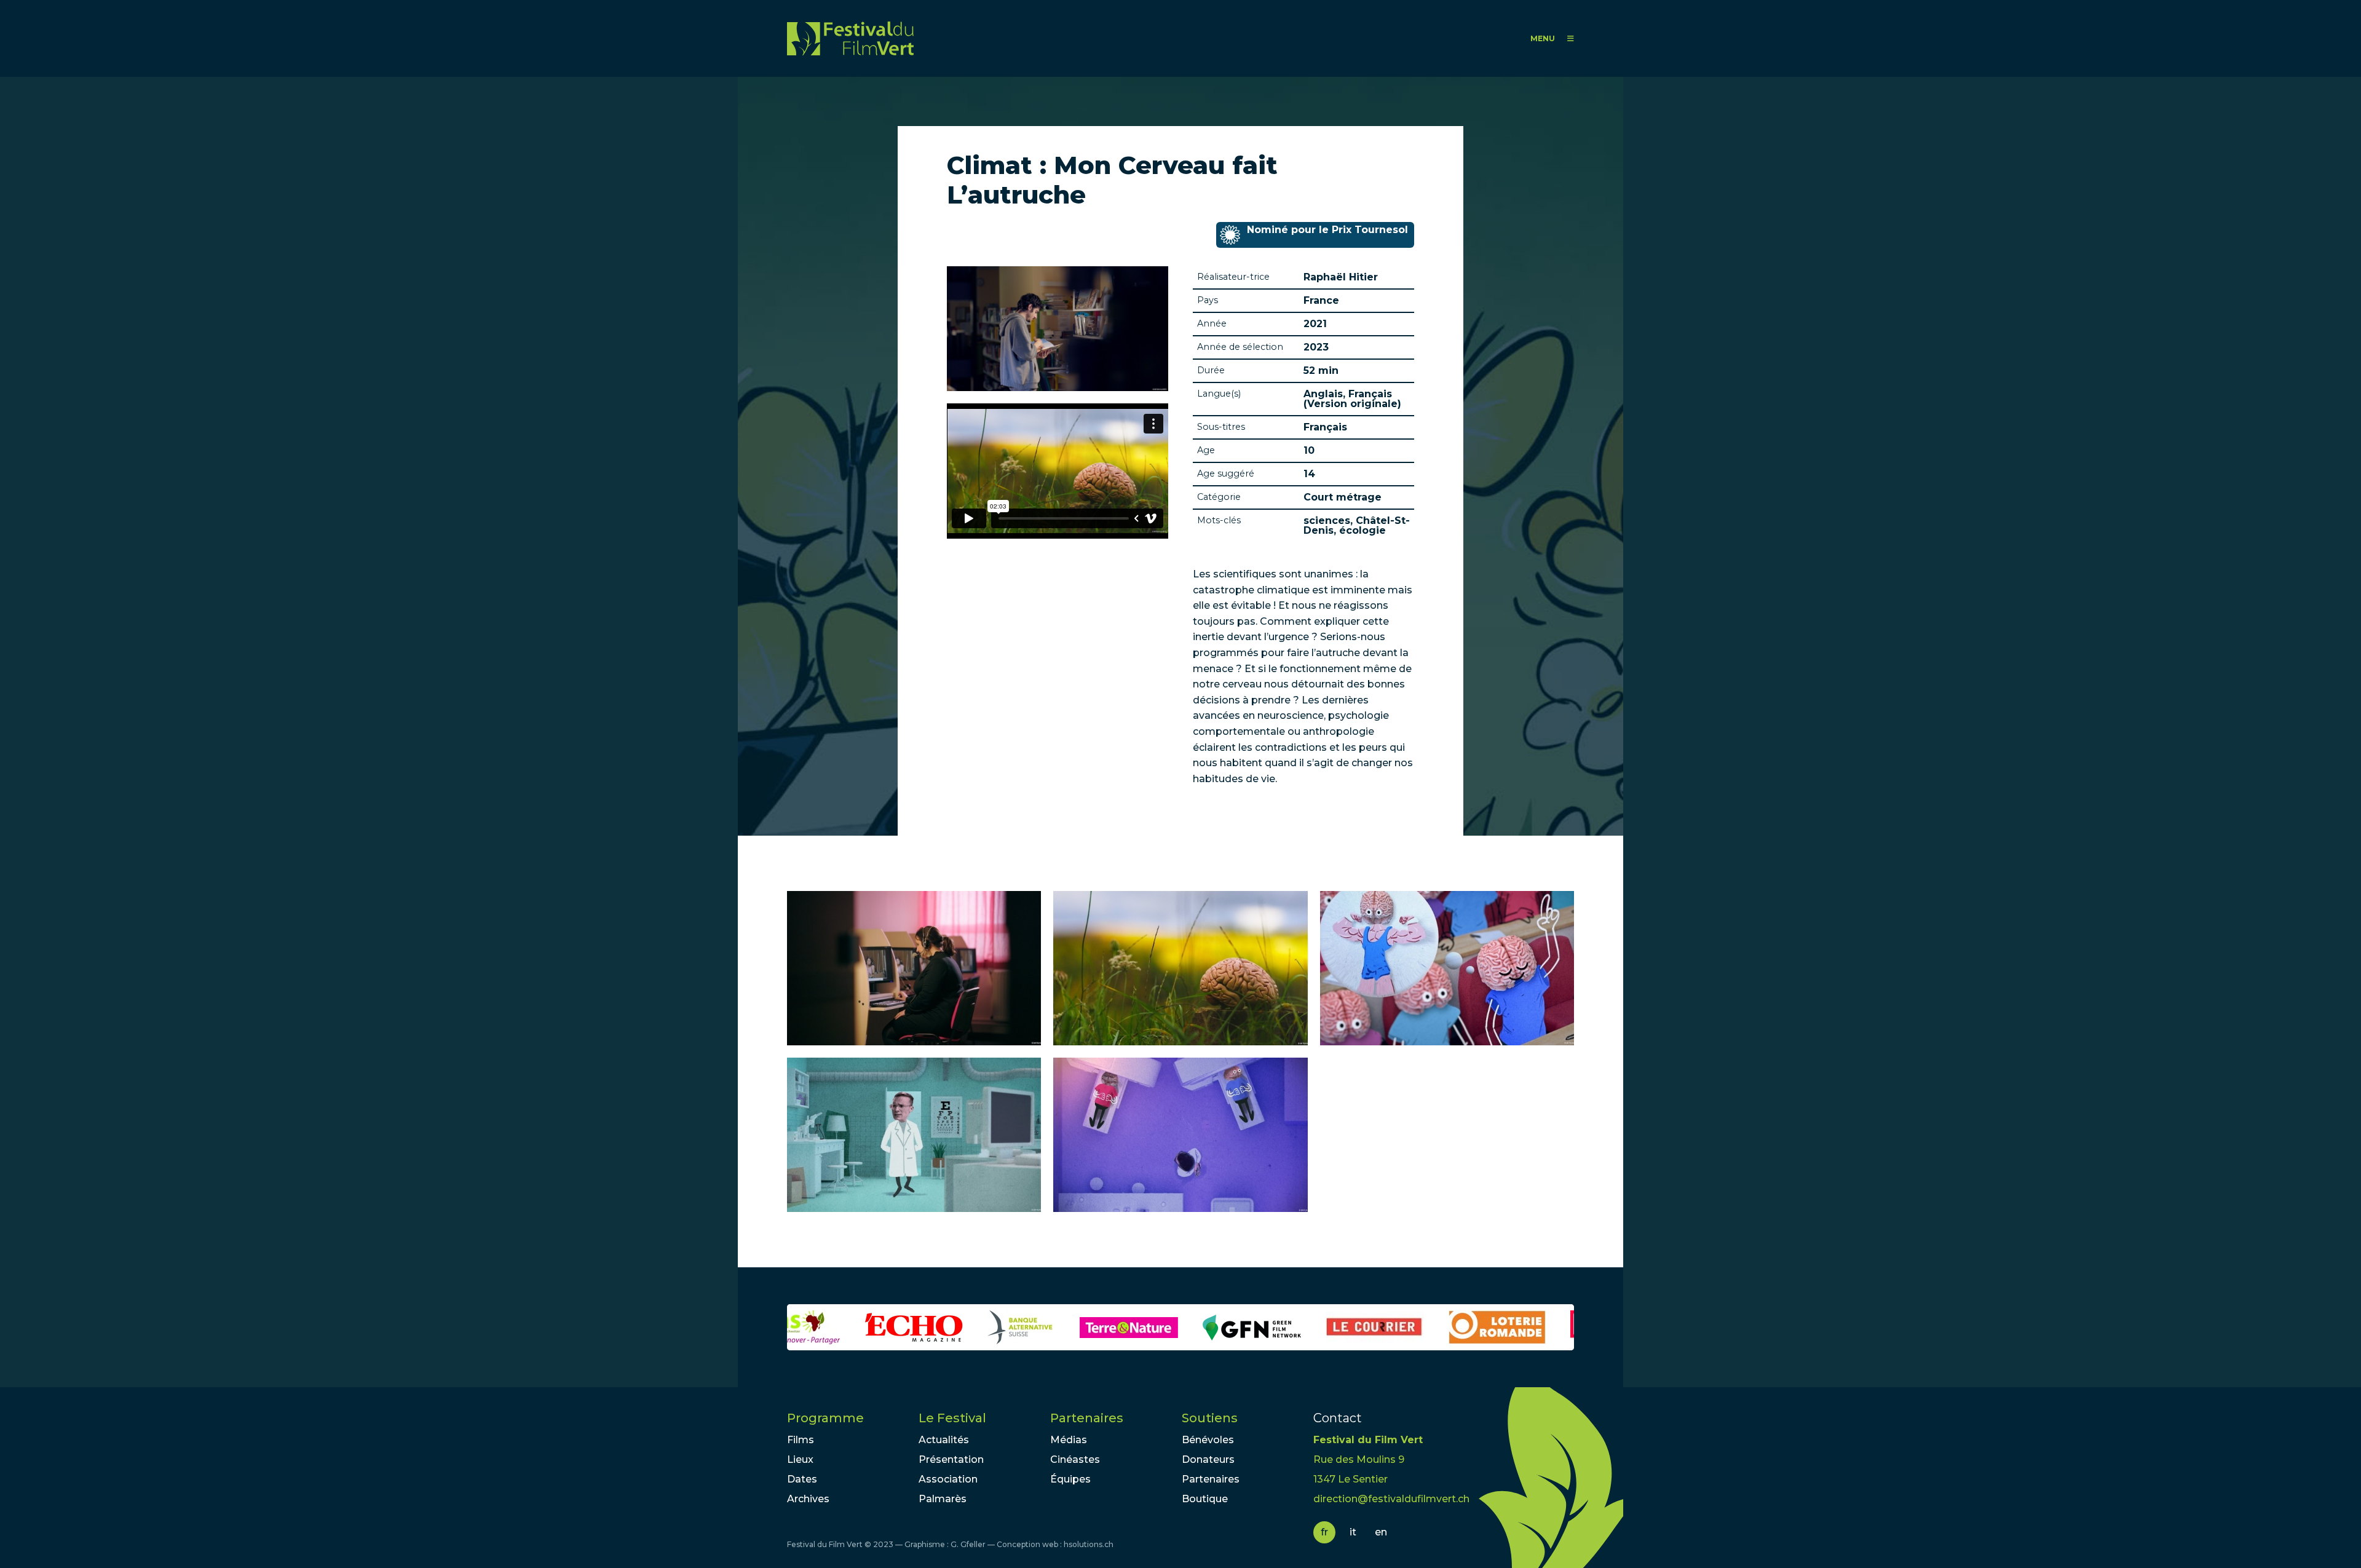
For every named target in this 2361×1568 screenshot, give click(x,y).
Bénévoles (1208, 1440)
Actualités (944, 1440)
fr (1324, 1532)
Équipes (1070, 1479)
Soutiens (1210, 1418)
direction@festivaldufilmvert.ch (1391, 1499)
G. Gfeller (968, 1544)
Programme (825, 1418)
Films (801, 1440)
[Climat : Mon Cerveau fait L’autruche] (914, 968)
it (1353, 1532)
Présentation (951, 1459)
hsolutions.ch (1089, 1544)
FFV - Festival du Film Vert (850, 38)
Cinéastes (1075, 1459)
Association (948, 1479)
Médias (1069, 1440)
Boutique (1205, 1499)
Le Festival (952, 1418)
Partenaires (1087, 1418)
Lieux (800, 1459)
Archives (808, 1499)
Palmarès (943, 1499)
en (1381, 1532)
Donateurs (1208, 1459)
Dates (802, 1479)
